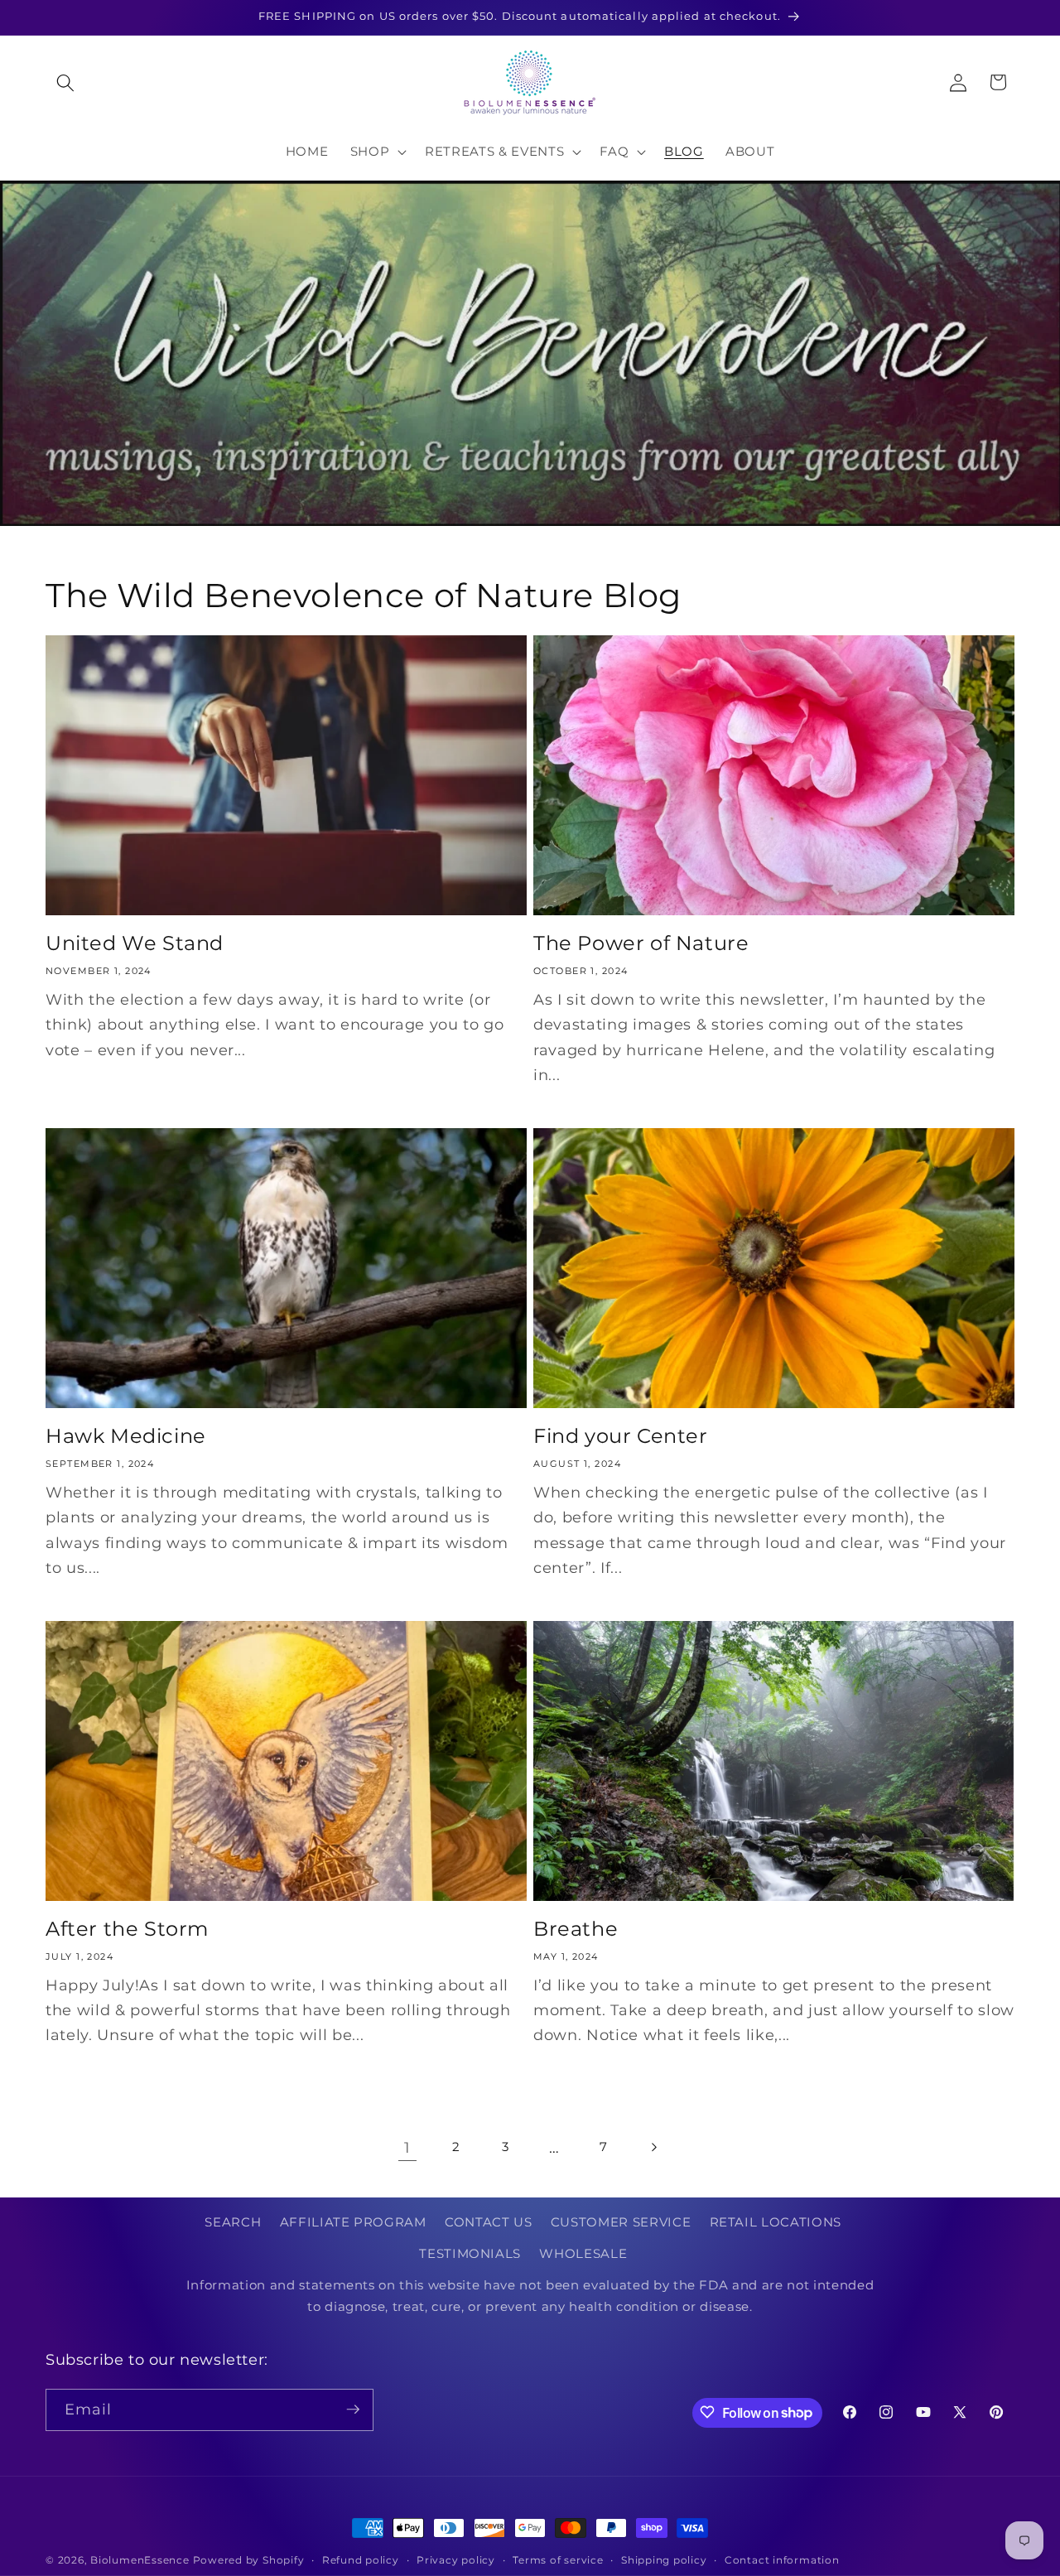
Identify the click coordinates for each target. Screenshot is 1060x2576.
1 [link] (407, 2147)
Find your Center (621, 1436)
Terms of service (558, 2560)
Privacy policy (456, 2560)
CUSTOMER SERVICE (621, 2223)
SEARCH (233, 2223)
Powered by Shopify (249, 2560)
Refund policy (361, 2560)
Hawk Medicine (126, 1436)
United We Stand (135, 943)
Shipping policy (664, 2560)
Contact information (782, 2560)
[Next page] (653, 2148)
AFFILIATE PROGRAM (353, 2223)
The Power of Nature (641, 943)
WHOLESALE (583, 2253)
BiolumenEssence (140, 2560)
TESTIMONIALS (470, 2253)
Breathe (576, 1929)
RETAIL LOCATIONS (776, 2223)
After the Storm (127, 1929)
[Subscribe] (353, 2410)
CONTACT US (489, 2223)
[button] (65, 82)
